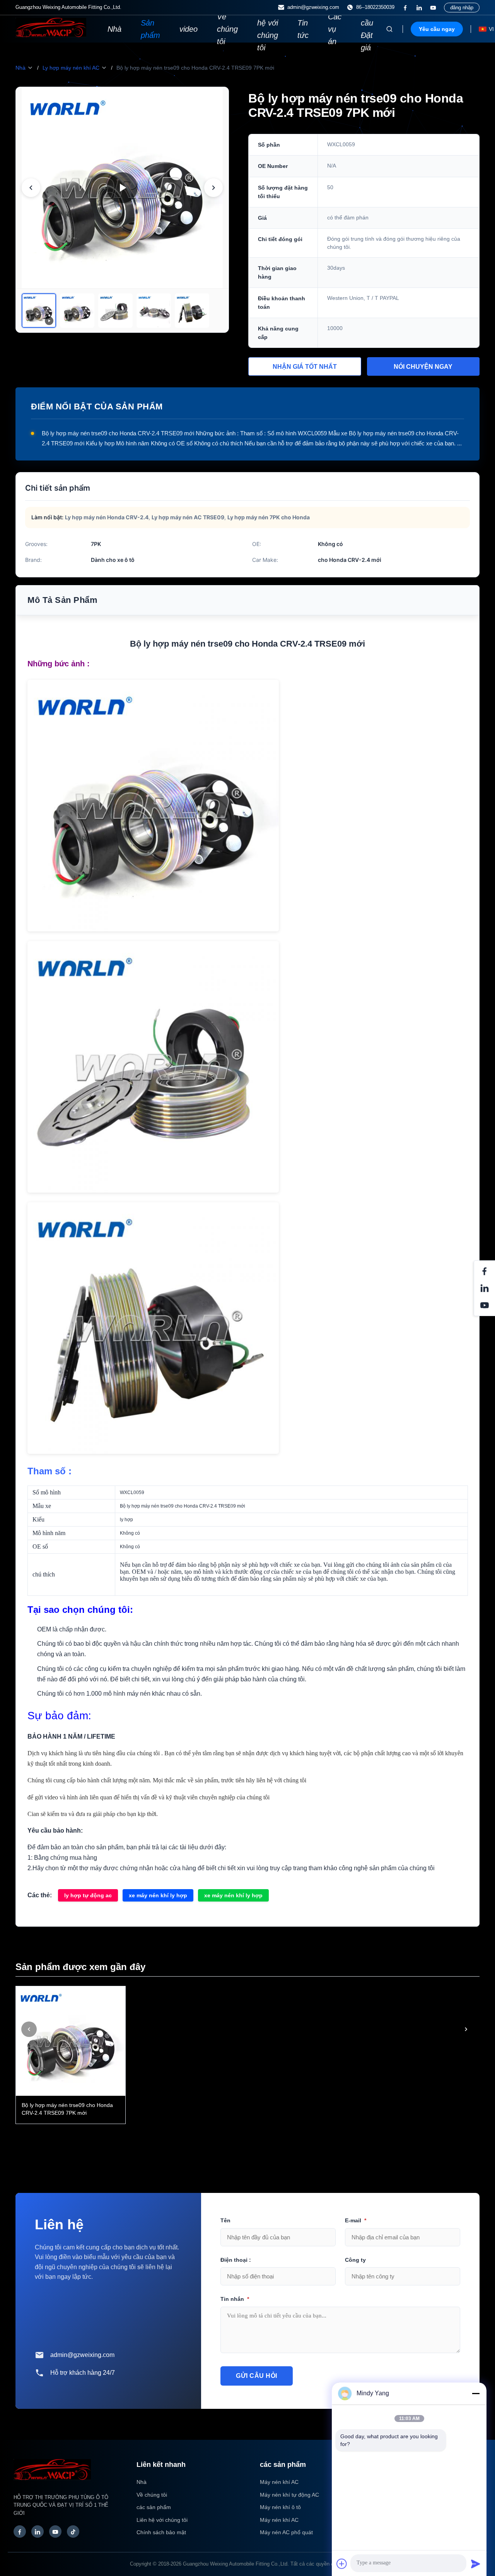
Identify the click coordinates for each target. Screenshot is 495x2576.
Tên (225, 2220)
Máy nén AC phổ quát (286, 2532)
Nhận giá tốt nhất (305, 367)
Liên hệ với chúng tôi (268, 29)
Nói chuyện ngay (423, 367)
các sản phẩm (154, 2507)
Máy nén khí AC (279, 2482)
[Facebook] (405, 8)
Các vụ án (335, 29)
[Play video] (122, 188)
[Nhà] (51, 35)
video (189, 29)
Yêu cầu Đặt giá (368, 29)
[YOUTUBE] (433, 8)
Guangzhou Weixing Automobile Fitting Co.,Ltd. (236, 2564)
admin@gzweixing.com (313, 7)
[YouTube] (55, 2531)
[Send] (476, 2564)
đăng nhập (462, 8)
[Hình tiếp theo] (213, 188)
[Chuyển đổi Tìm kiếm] (389, 29)
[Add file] (342, 2564)
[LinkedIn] (38, 2531)
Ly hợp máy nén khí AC (71, 68)
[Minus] (476, 2393)
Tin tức (303, 29)
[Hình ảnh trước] (31, 188)
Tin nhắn (235, 2299)
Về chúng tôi (227, 29)
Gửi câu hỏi (257, 2376)
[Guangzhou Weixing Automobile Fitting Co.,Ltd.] (52, 2484)
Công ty (355, 2260)
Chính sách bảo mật (161, 2532)
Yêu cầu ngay (437, 29)
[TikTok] (73, 2531)
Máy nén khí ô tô (280, 2507)
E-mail (356, 2220)
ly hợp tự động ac (88, 1895)
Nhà (114, 29)
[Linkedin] (419, 8)
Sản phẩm (150, 29)
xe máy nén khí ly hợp (158, 1895)
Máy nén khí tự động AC (289, 2495)
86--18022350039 (375, 7)
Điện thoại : (236, 2260)
